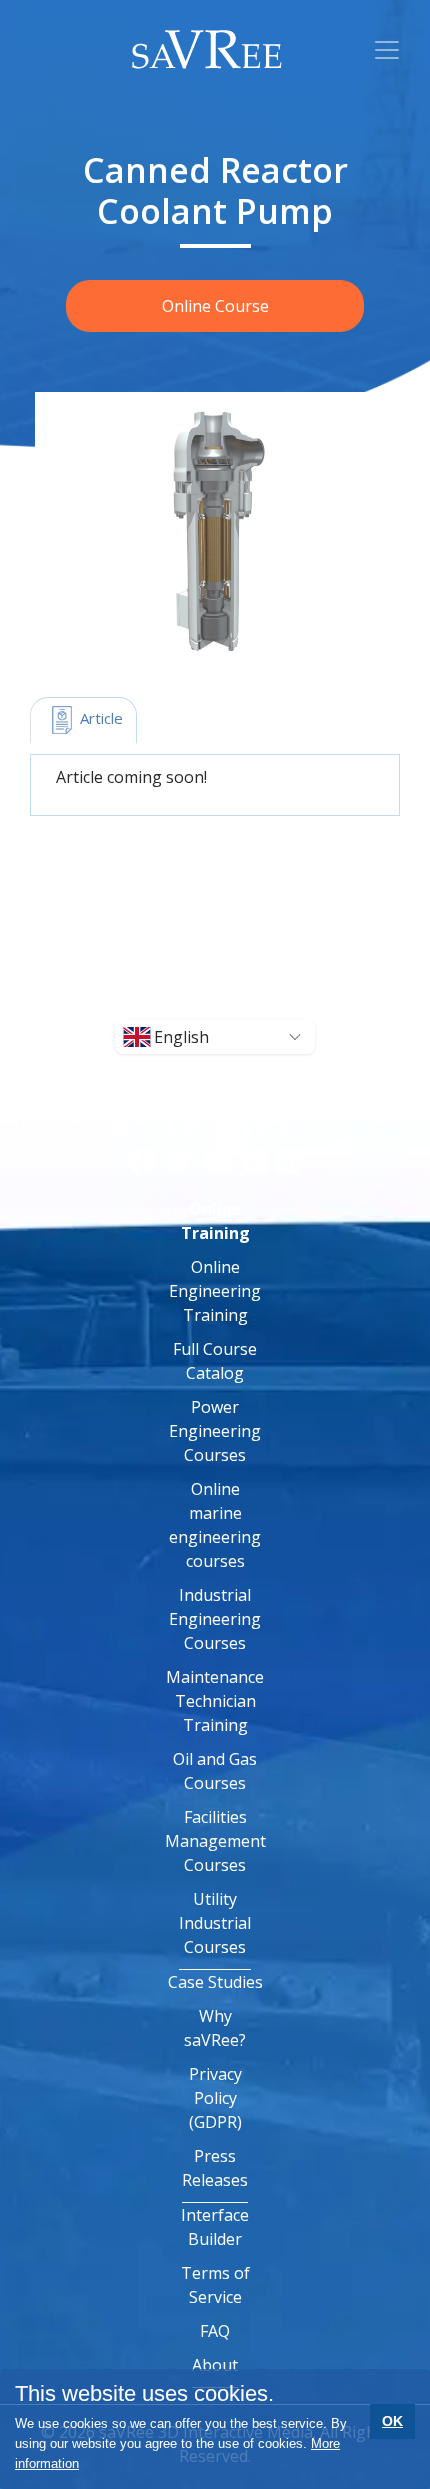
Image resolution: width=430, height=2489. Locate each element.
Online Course (215, 306)
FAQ (215, 2331)
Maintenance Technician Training (215, 1701)
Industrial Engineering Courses (215, 1619)
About (215, 2365)
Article (99, 718)
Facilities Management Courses (215, 1841)
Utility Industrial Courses (215, 1923)
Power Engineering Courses (215, 1431)
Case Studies (215, 1982)
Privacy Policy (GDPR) (215, 2098)
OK (392, 2421)
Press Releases (215, 2168)
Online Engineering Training (215, 1291)
